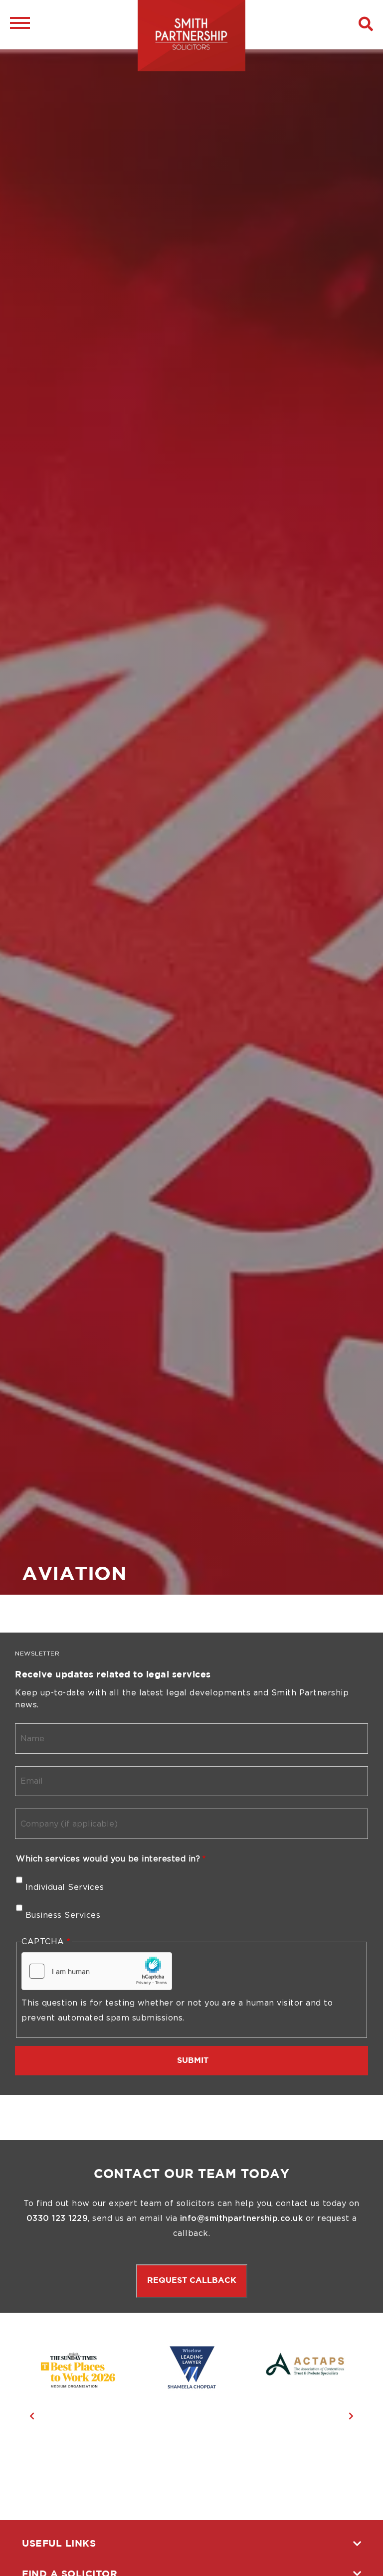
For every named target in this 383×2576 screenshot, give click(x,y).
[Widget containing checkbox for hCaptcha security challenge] (97, 1971)
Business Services (63, 1915)
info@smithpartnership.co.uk (242, 2218)
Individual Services (65, 1887)
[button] (366, 24)
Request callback (192, 2281)
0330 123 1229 (57, 2218)
